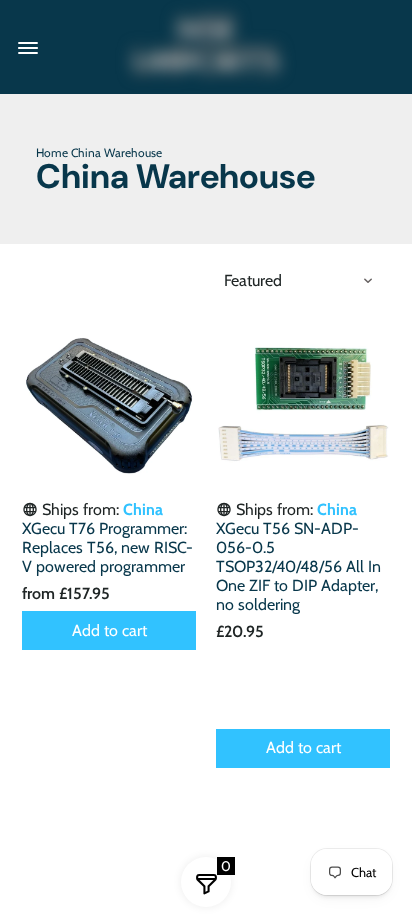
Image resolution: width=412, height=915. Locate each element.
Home (52, 152)
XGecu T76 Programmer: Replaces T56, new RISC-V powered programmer (107, 547)
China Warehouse (116, 152)
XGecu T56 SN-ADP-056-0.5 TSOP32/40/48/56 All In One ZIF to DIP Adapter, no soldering (298, 566)
